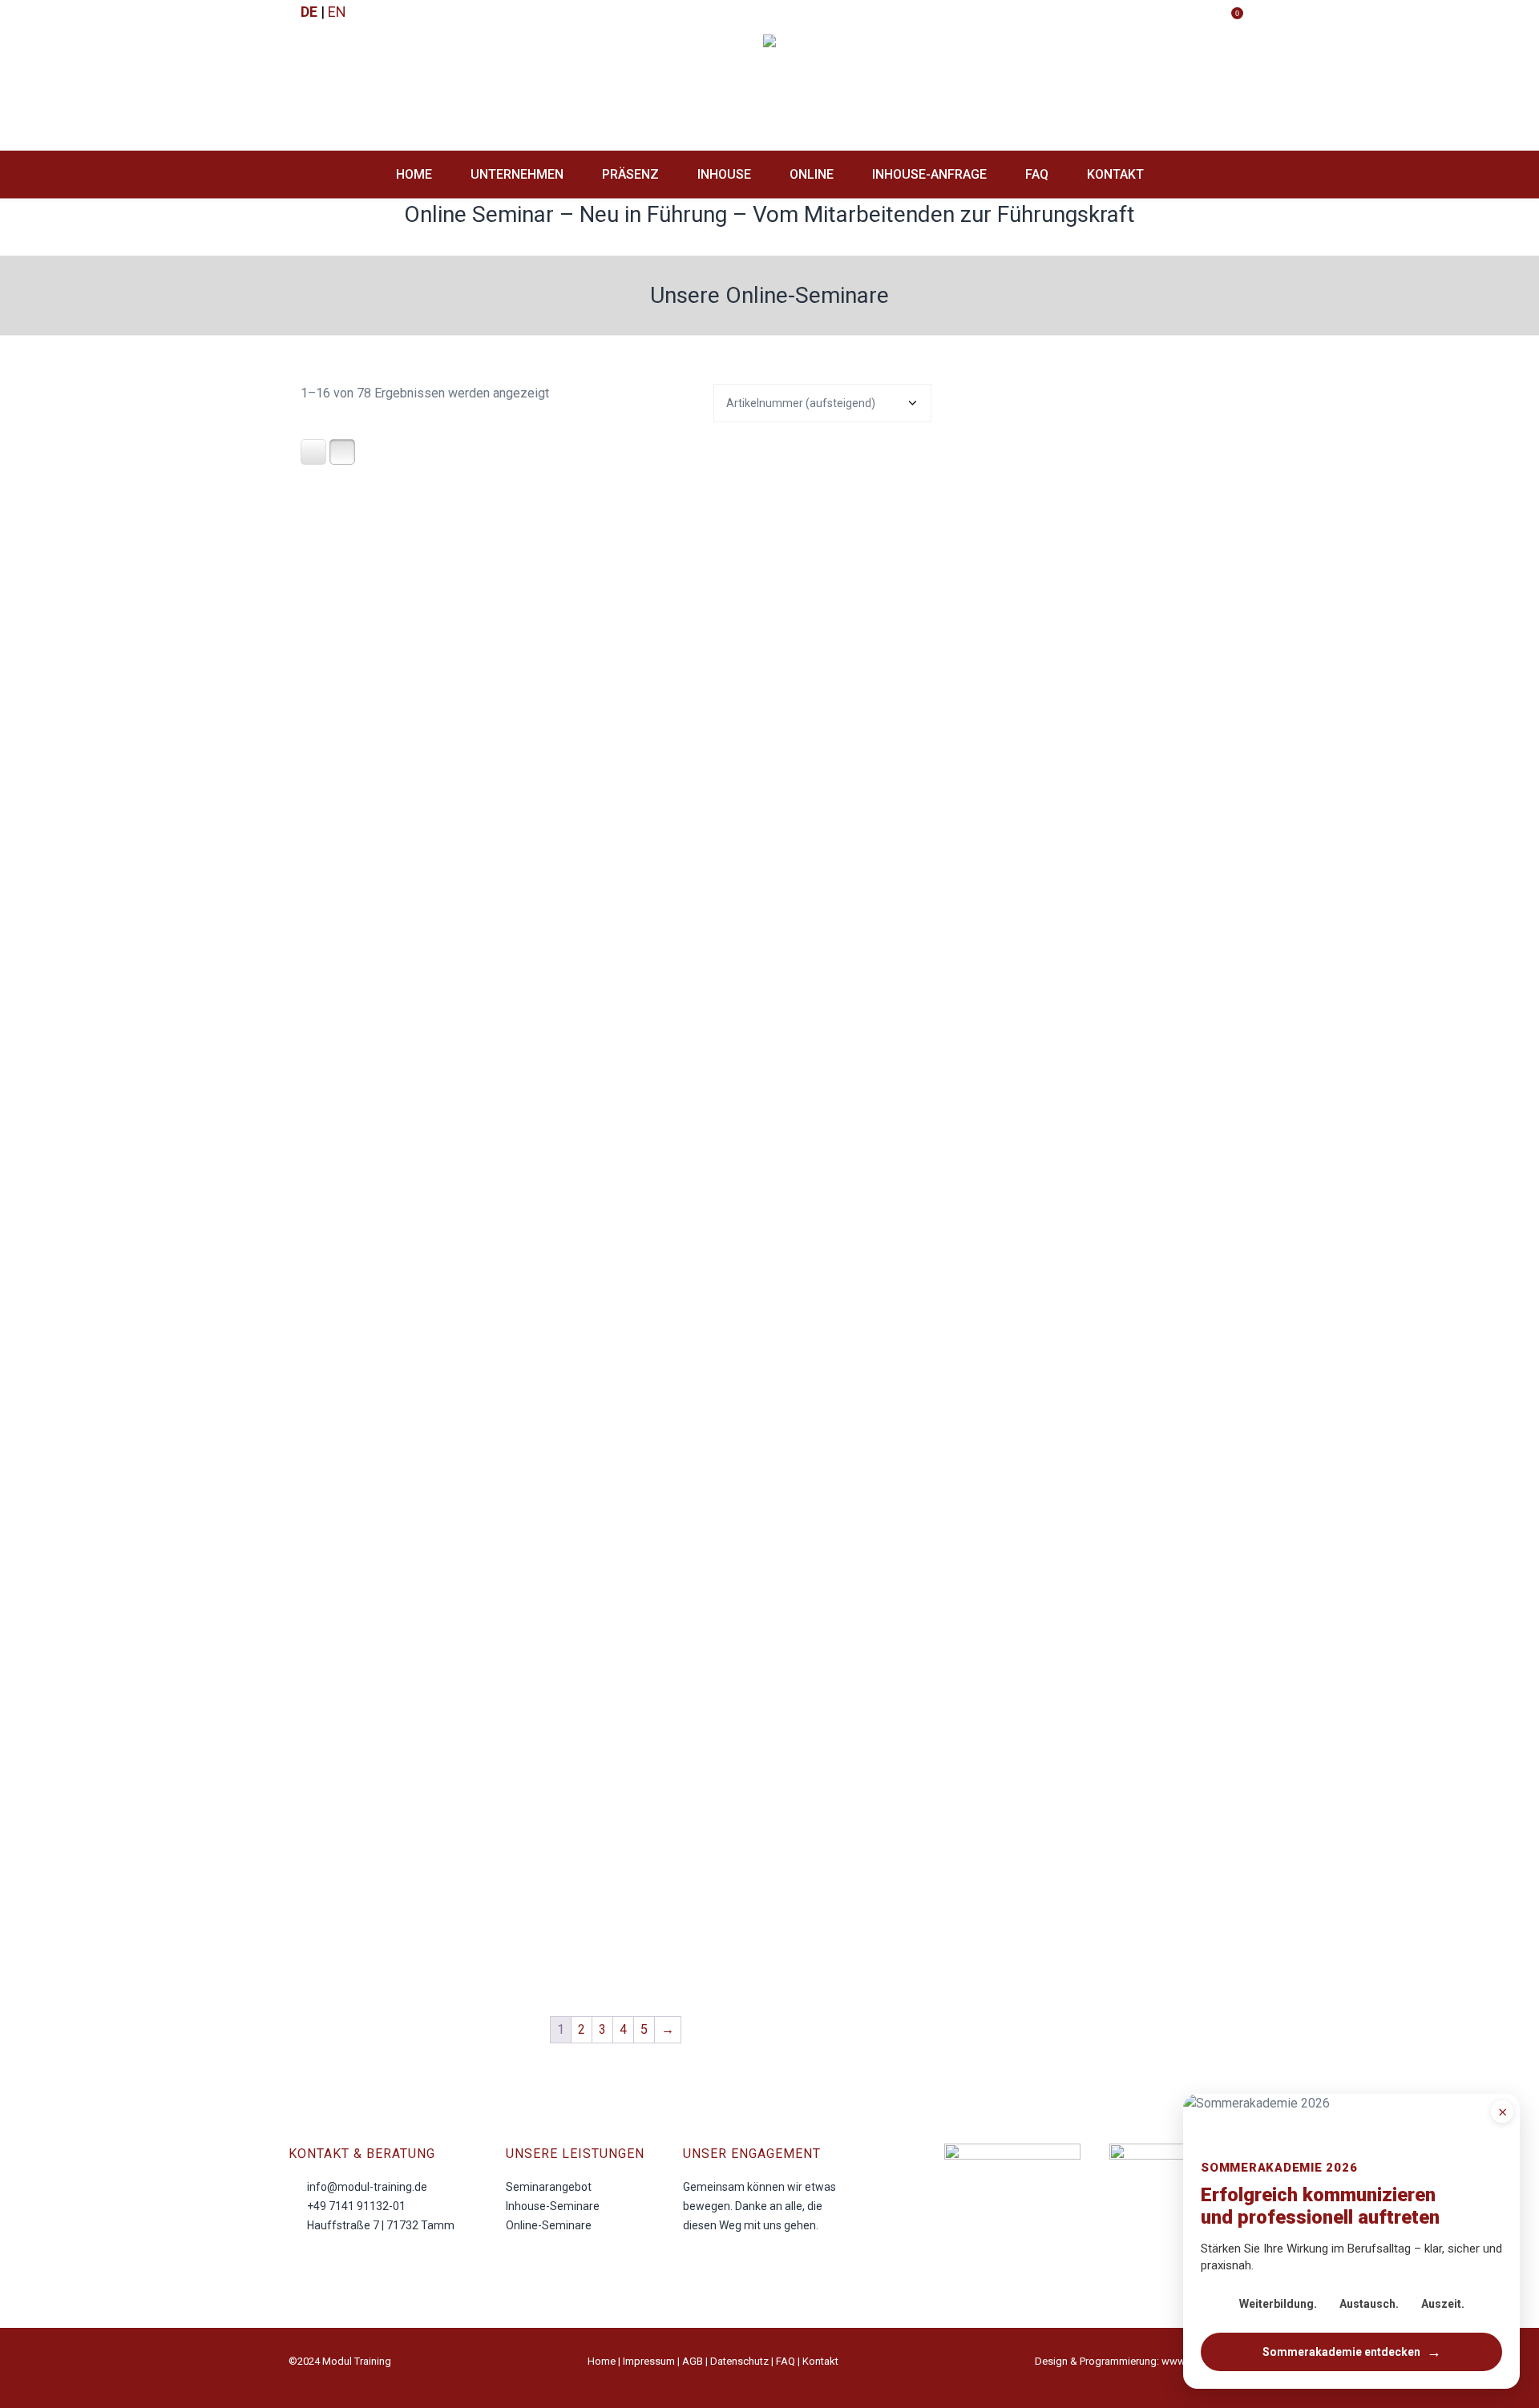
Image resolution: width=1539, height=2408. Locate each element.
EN (337, 12)
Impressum (649, 2361)
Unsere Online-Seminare (769, 295)
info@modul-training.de (367, 2187)
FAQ (786, 2361)
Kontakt (820, 2361)
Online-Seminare (549, 2225)
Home (602, 2361)
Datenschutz (739, 2361)
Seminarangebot (549, 2187)
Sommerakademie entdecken (1352, 2352)
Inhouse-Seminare (553, 2206)
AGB (693, 2361)
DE (309, 12)
